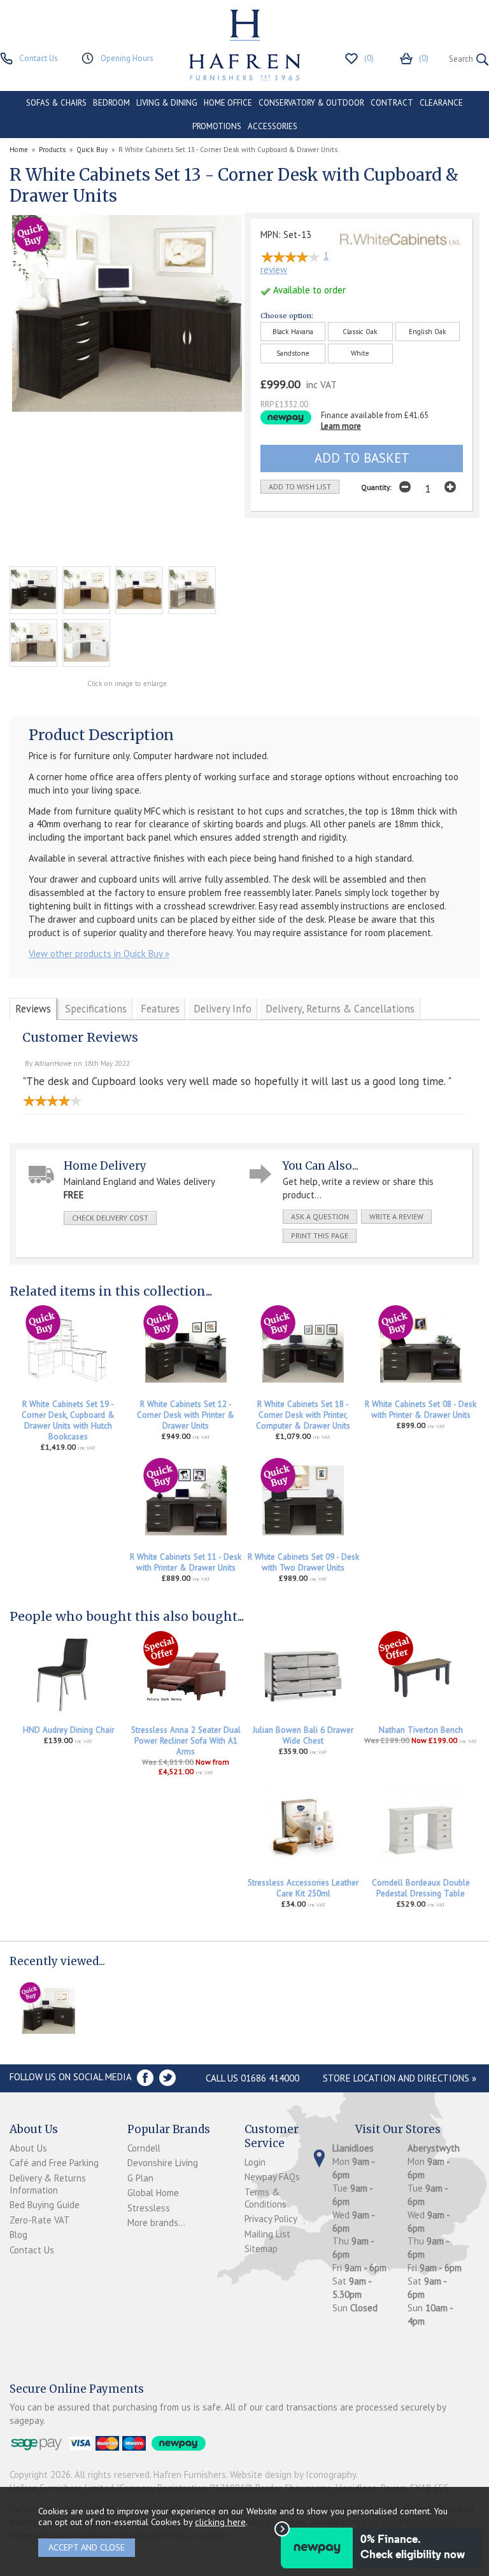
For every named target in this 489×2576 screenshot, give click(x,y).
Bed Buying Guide (45, 2205)
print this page (320, 1235)
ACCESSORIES (273, 126)
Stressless (149, 2208)
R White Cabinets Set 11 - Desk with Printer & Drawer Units (186, 1562)
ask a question (320, 1216)
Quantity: (376, 487)
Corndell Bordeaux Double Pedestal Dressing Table (421, 1888)
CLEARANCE (441, 103)
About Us (28, 2148)
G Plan (140, 2178)
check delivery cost (110, 1218)
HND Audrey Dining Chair (68, 1730)
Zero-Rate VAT (40, 2220)
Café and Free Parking (54, 2163)
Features (160, 1009)
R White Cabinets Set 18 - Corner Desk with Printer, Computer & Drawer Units (303, 1415)
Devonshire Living (163, 2163)
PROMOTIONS (217, 126)
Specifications (96, 1009)
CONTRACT (392, 103)
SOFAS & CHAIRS (56, 103)
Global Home (153, 2193)
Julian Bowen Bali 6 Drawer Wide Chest (303, 1735)
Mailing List (267, 2234)
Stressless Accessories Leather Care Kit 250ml (303, 1888)
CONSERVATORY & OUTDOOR (311, 103)
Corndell (144, 2148)
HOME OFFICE (228, 103)
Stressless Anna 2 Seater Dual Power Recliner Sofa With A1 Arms (186, 1741)
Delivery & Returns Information (48, 2184)
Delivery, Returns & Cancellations (340, 1009)
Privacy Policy (271, 2219)
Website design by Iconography (293, 2474)
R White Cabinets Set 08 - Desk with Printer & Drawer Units (421, 1410)
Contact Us (32, 2250)
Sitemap (261, 2249)
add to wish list (300, 486)
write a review (396, 1216)
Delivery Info (223, 1009)
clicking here (220, 2522)
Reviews (33, 1009)
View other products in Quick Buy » (99, 954)
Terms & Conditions (266, 2198)
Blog (18, 2235)
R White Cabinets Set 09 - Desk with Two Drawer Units (303, 1562)
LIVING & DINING (167, 103)
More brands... (156, 2222)
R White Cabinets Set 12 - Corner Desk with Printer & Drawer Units (186, 1415)
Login (255, 2162)
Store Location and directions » (400, 2078)
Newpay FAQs (272, 2177)
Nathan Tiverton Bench (421, 1730)
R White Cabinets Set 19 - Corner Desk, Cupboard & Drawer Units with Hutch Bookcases (68, 1420)
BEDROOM (111, 103)
